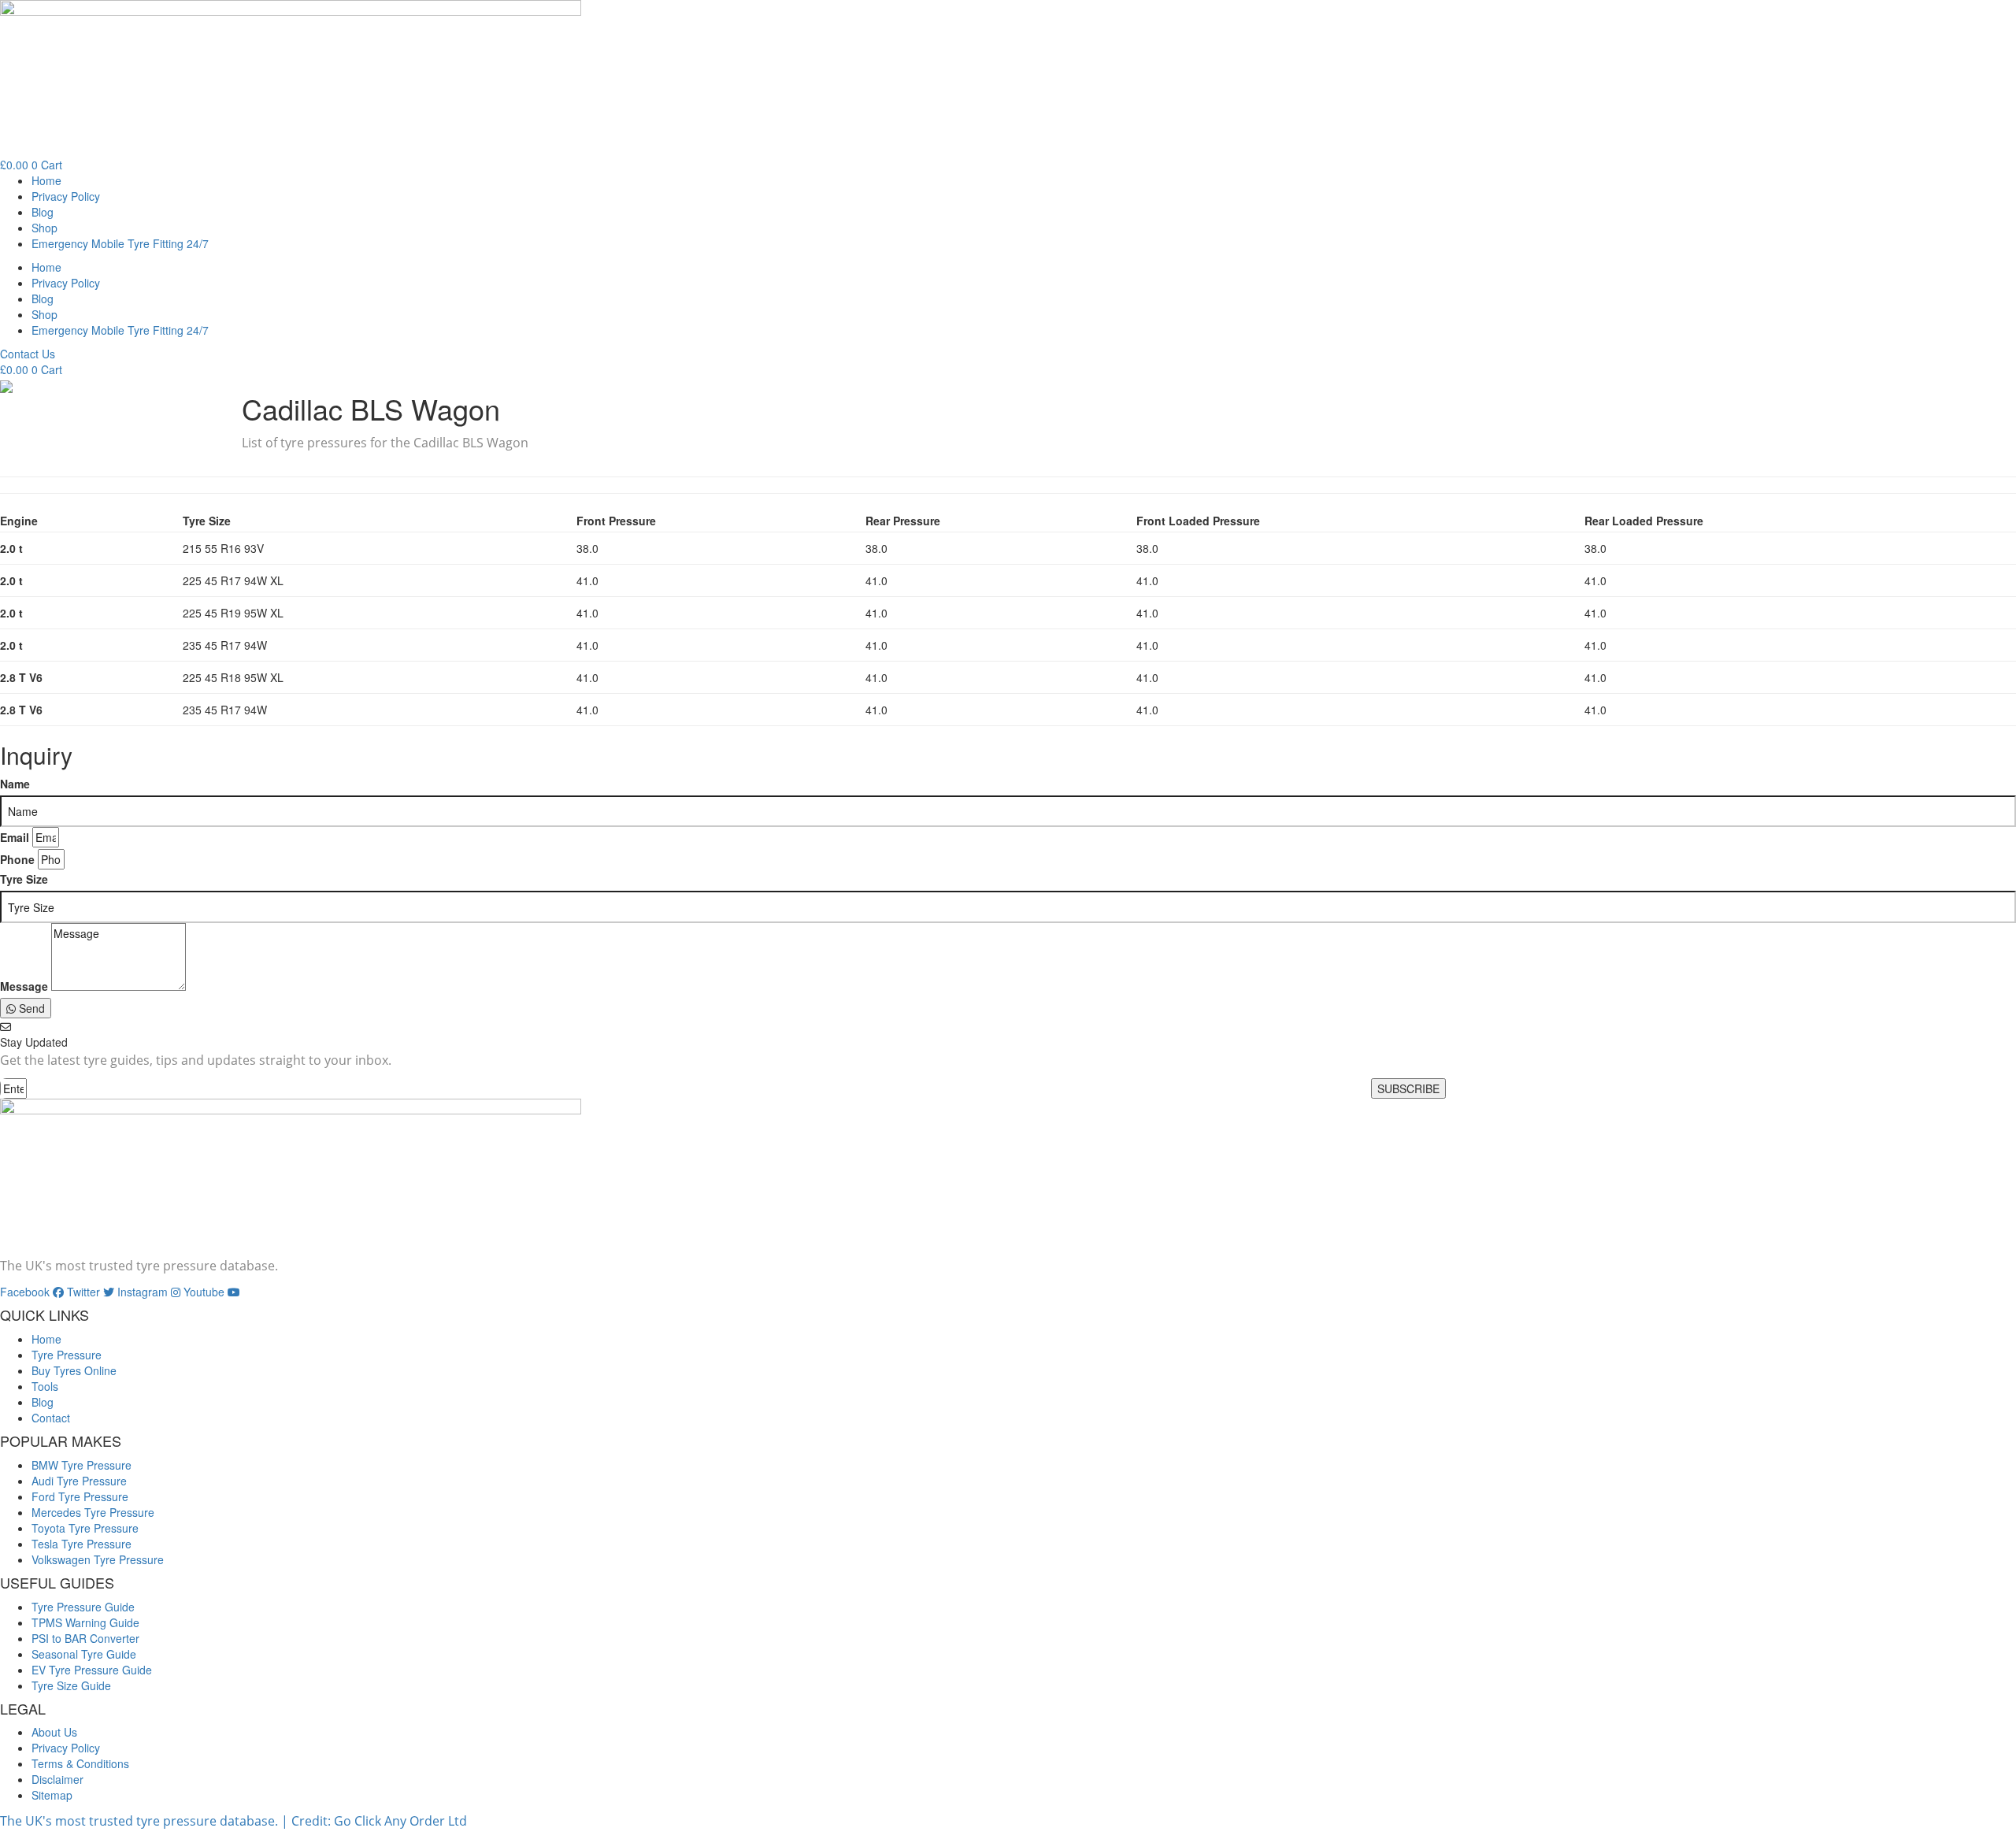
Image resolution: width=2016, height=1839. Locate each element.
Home (46, 180)
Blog (43, 212)
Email (15, 837)
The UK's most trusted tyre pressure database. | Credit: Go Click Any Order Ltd (233, 1821)
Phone (17, 859)
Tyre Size (24, 879)
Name (15, 784)
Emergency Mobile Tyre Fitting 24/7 (120, 243)
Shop (44, 228)
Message (24, 986)
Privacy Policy (66, 196)
